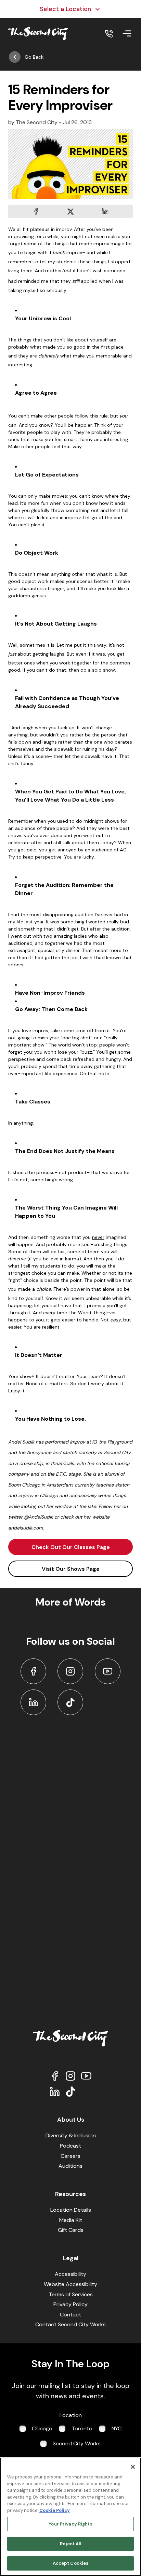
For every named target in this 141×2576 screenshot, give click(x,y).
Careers (70, 2156)
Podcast (70, 2146)
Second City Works (77, 2443)
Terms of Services (71, 2294)
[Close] (133, 2467)
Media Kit (71, 2220)
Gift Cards (71, 2230)
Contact (70, 2315)
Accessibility (70, 2274)
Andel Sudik (21, 1442)
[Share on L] (36, 211)
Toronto (82, 2428)
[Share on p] (105, 211)
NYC (117, 2428)
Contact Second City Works (70, 2324)
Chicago (42, 2428)
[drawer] (127, 33)
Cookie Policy (55, 2510)
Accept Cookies (71, 2563)
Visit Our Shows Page (71, 1569)
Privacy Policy (70, 2304)
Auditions (70, 2166)
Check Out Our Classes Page (71, 1547)
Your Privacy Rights (70, 2524)
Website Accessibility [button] (70, 2284)
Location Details (71, 2210)
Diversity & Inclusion (71, 2135)
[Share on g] (70, 211)
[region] (70, 2517)
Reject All (70, 2544)
